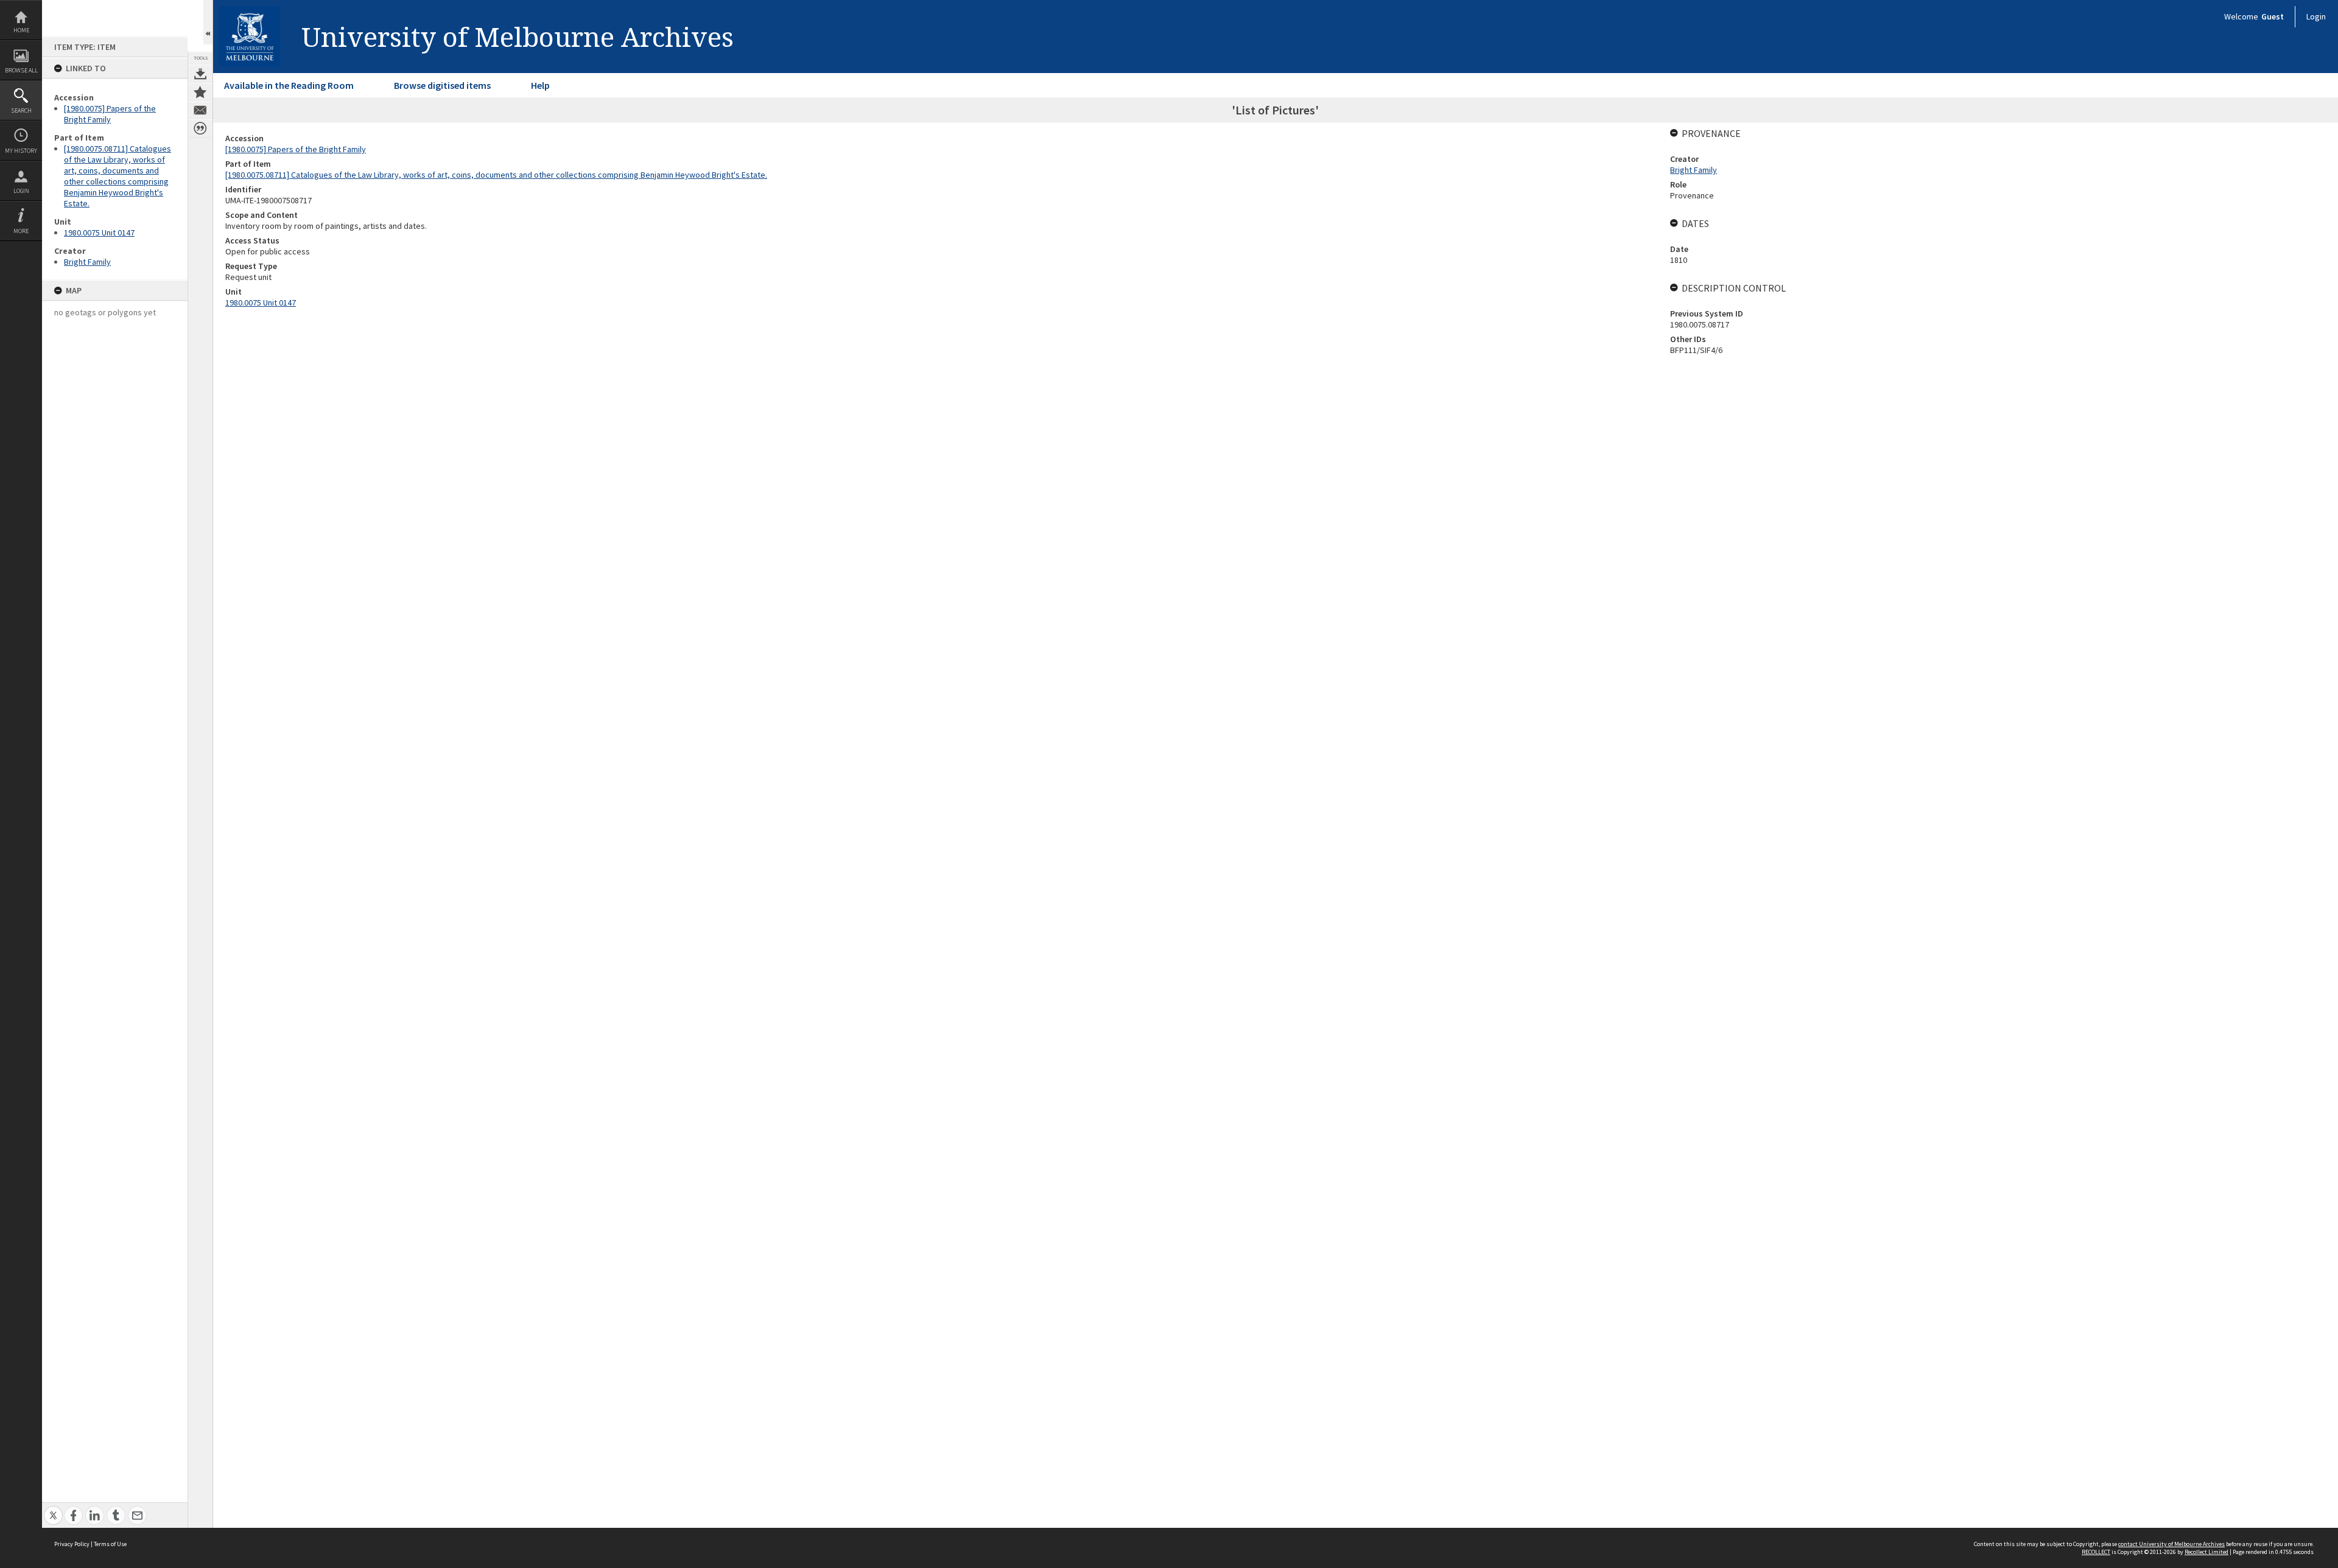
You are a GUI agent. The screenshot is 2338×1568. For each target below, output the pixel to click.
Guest (2273, 16)
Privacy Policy (72, 1544)
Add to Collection (200, 92)
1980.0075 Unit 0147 (99, 233)
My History (21, 151)
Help (540, 85)
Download (200, 74)
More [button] (21, 231)
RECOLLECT (2096, 1552)
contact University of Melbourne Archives (2171, 1544)
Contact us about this (200, 110)
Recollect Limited (2206, 1552)
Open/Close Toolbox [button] (208, 22)
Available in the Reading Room (289, 85)
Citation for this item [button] (200, 128)
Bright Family (87, 262)
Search (21, 110)
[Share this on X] (53, 1509)
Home (21, 30)
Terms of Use (110, 1544)
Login (21, 191)
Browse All (21, 70)
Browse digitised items (442, 85)
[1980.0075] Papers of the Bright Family (110, 114)
